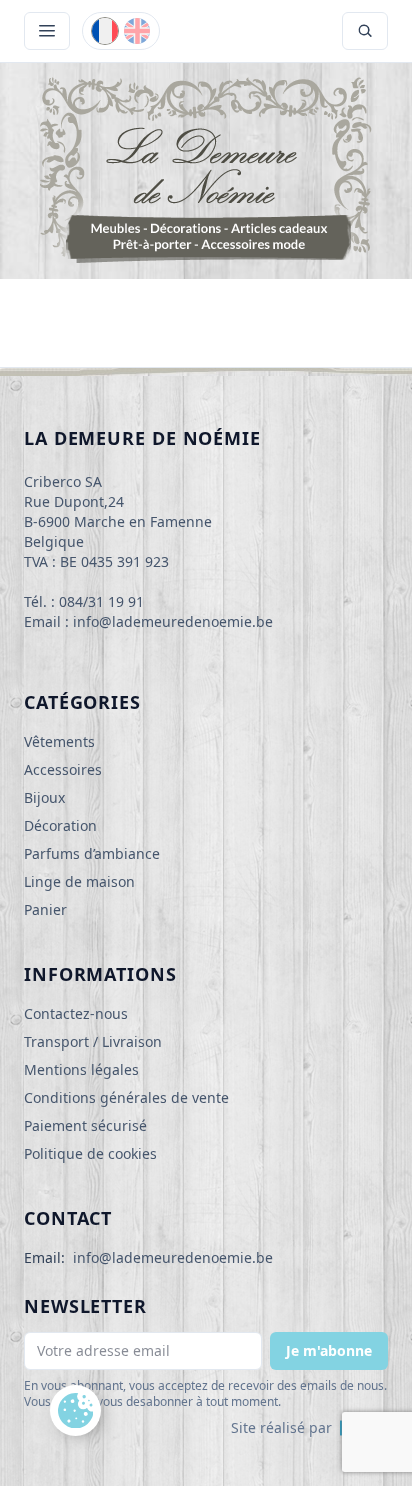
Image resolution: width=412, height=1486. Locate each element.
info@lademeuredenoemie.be (173, 1257)
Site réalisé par (281, 1427)
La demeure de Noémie (142, 438)
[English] (137, 31)
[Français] (105, 31)
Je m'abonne (329, 1350)
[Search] (365, 31)
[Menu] (47, 31)
